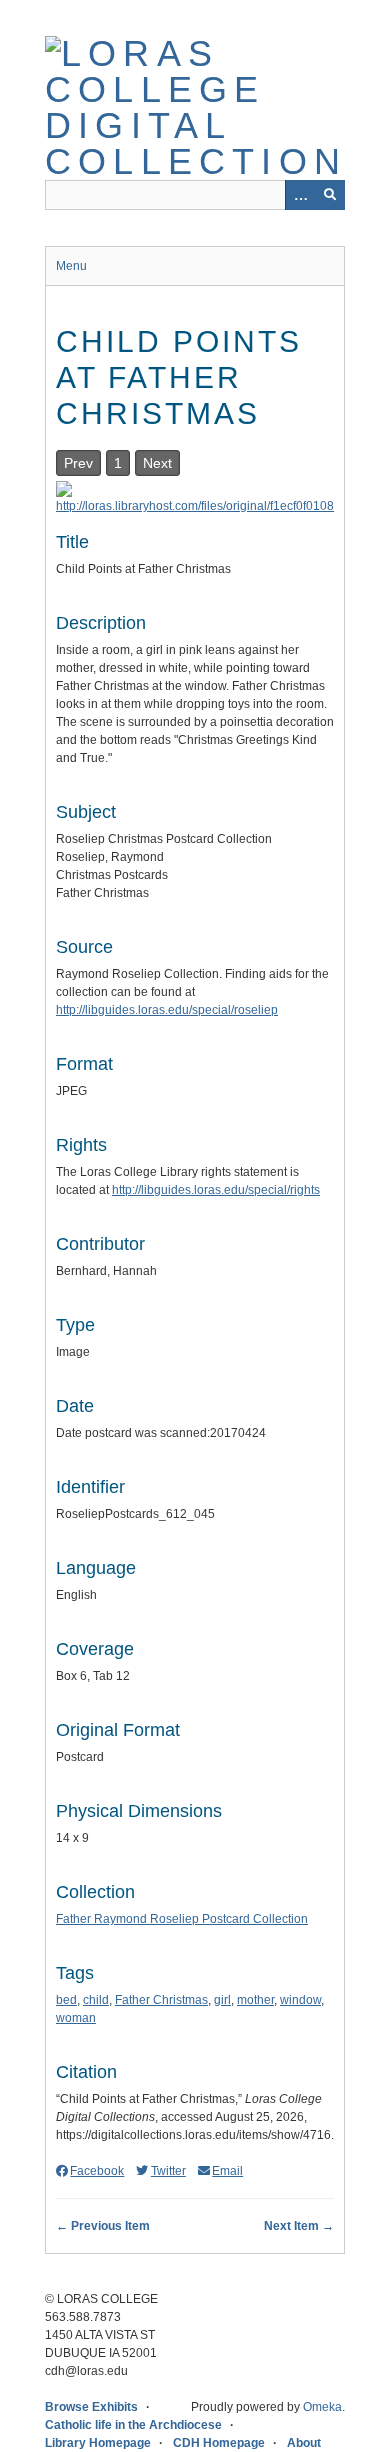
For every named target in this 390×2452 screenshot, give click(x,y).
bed (66, 2000)
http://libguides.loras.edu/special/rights (216, 1190)
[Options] (300, 195)
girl (222, 2000)
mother (255, 2000)
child (96, 2000)
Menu (71, 266)
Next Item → (299, 2226)
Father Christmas (161, 2000)
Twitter (168, 2171)
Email (227, 2171)
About (304, 2443)
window (300, 2000)
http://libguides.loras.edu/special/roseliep (167, 1010)
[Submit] (330, 195)
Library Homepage (98, 2443)
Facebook (97, 2171)
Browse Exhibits (91, 2407)
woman (76, 2018)
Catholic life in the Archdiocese (133, 2425)
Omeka (322, 2407)
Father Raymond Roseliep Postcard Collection (182, 1919)
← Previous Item (103, 2226)
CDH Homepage (219, 2443)
